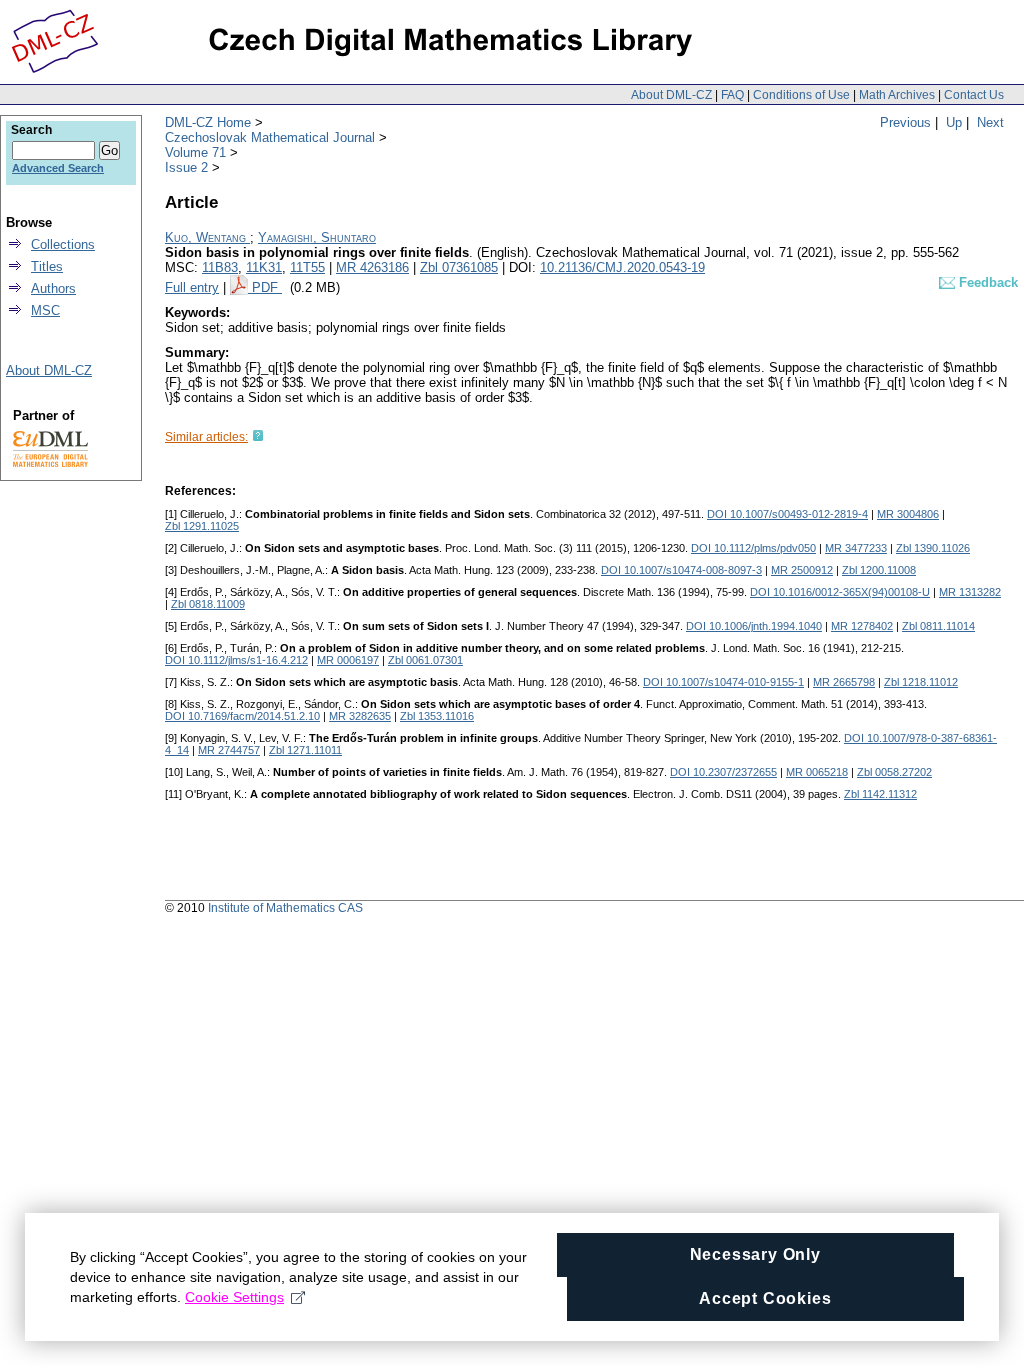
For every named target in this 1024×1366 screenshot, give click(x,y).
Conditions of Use (801, 95)
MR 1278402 (862, 626)
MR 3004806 (908, 514)
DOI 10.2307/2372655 (723, 772)
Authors (53, 288)
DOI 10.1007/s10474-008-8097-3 (681, 570)
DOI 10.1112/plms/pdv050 (753, 548)
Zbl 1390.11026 (933, 548)
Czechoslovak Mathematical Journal (270, 137)
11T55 (307, 267)
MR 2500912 (802, 570)
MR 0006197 (348, 660)
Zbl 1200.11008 (879, 570)
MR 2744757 (229, 750)
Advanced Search (58, 168)
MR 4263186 (372, 267)
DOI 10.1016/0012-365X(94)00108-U (840, 592)
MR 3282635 (360, 716)
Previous (905, 122)
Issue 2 (186, 167)
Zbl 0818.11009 (208, 604)
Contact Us (974, 95)
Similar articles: (206, 437)
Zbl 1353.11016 (437, 716)
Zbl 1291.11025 (202, 526)
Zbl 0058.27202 (894, 772)
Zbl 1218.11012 (921, 682)
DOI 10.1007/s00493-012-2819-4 (787, 514)
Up (954, 122)
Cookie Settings (234, 1297)
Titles (47, 266)
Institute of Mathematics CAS (285, 908)
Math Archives (897, 95)
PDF (267, 287)
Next (990, 122)
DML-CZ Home (208, 122)
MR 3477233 (856, 548)
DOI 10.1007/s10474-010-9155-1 (723, 682)
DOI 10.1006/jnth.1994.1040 (754, 626)
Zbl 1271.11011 (305, 750)
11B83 (220, 267)
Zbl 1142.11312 (880, 794)
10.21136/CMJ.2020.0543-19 (622, 267)
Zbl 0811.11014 (938, 626)
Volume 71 (195, 152)
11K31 (264, 267)
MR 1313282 (970, 592)
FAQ (732, 95)
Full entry (192, 287)
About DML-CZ (671, 95)
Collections (63, 244)
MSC (45, 310)
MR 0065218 (817, 772)
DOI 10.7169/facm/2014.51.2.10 (242, 716)
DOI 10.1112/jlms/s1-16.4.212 (236, 660)
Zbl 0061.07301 (425, 660)
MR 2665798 (844, 682)
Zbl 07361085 (459, 267)
